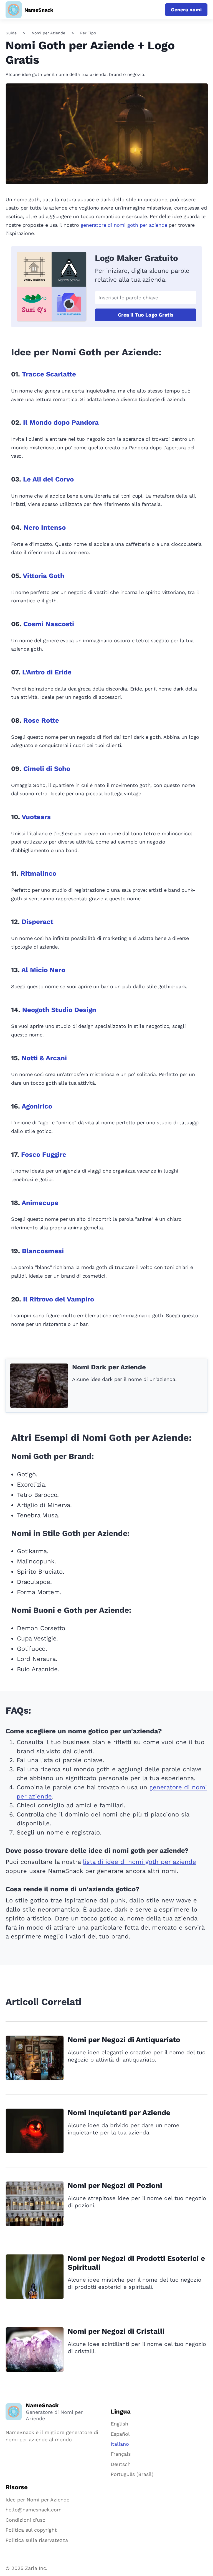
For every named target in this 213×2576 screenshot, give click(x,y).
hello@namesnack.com (34, 2510)
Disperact (37, 922)
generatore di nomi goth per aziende (124, 225)
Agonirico (37, 1106)
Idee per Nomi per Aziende (37, 2500)
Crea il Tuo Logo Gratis (146, 315)
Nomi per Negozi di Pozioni (115, 2185)
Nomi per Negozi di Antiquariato (124, 2040)
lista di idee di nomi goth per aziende (140, 1862)
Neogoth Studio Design (59, 1010)
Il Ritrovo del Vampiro (59, 1299)
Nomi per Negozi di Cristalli (116, 2331)
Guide (11, 33)
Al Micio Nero (43, 970)
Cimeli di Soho (47, 769)
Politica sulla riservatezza (37, 2540)
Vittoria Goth (44, 576)
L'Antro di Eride (47, 672)
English (119, 2424)
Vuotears (36, 817)
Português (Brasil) (132, 2474)
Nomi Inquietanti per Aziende (119, 2113)
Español (120, 2434)
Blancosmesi (43, 1251)
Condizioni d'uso (26, 2520)
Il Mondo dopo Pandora (61, 422)
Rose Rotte (41, 720)
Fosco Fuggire (44, 1155)
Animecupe (40, 1203)
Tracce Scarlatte (49, 374)
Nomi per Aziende (48, 33)
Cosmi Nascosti (49, 624)
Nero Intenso (45, 528)
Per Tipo (88, 33)
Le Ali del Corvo (48, 479)
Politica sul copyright (31, 2530)
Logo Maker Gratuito (136, 258)
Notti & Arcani (44, 1058)
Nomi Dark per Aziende (109, 1367)
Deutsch (121, 2464)
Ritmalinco (38, 873)
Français (121, 2454)
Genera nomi (186, 10)
